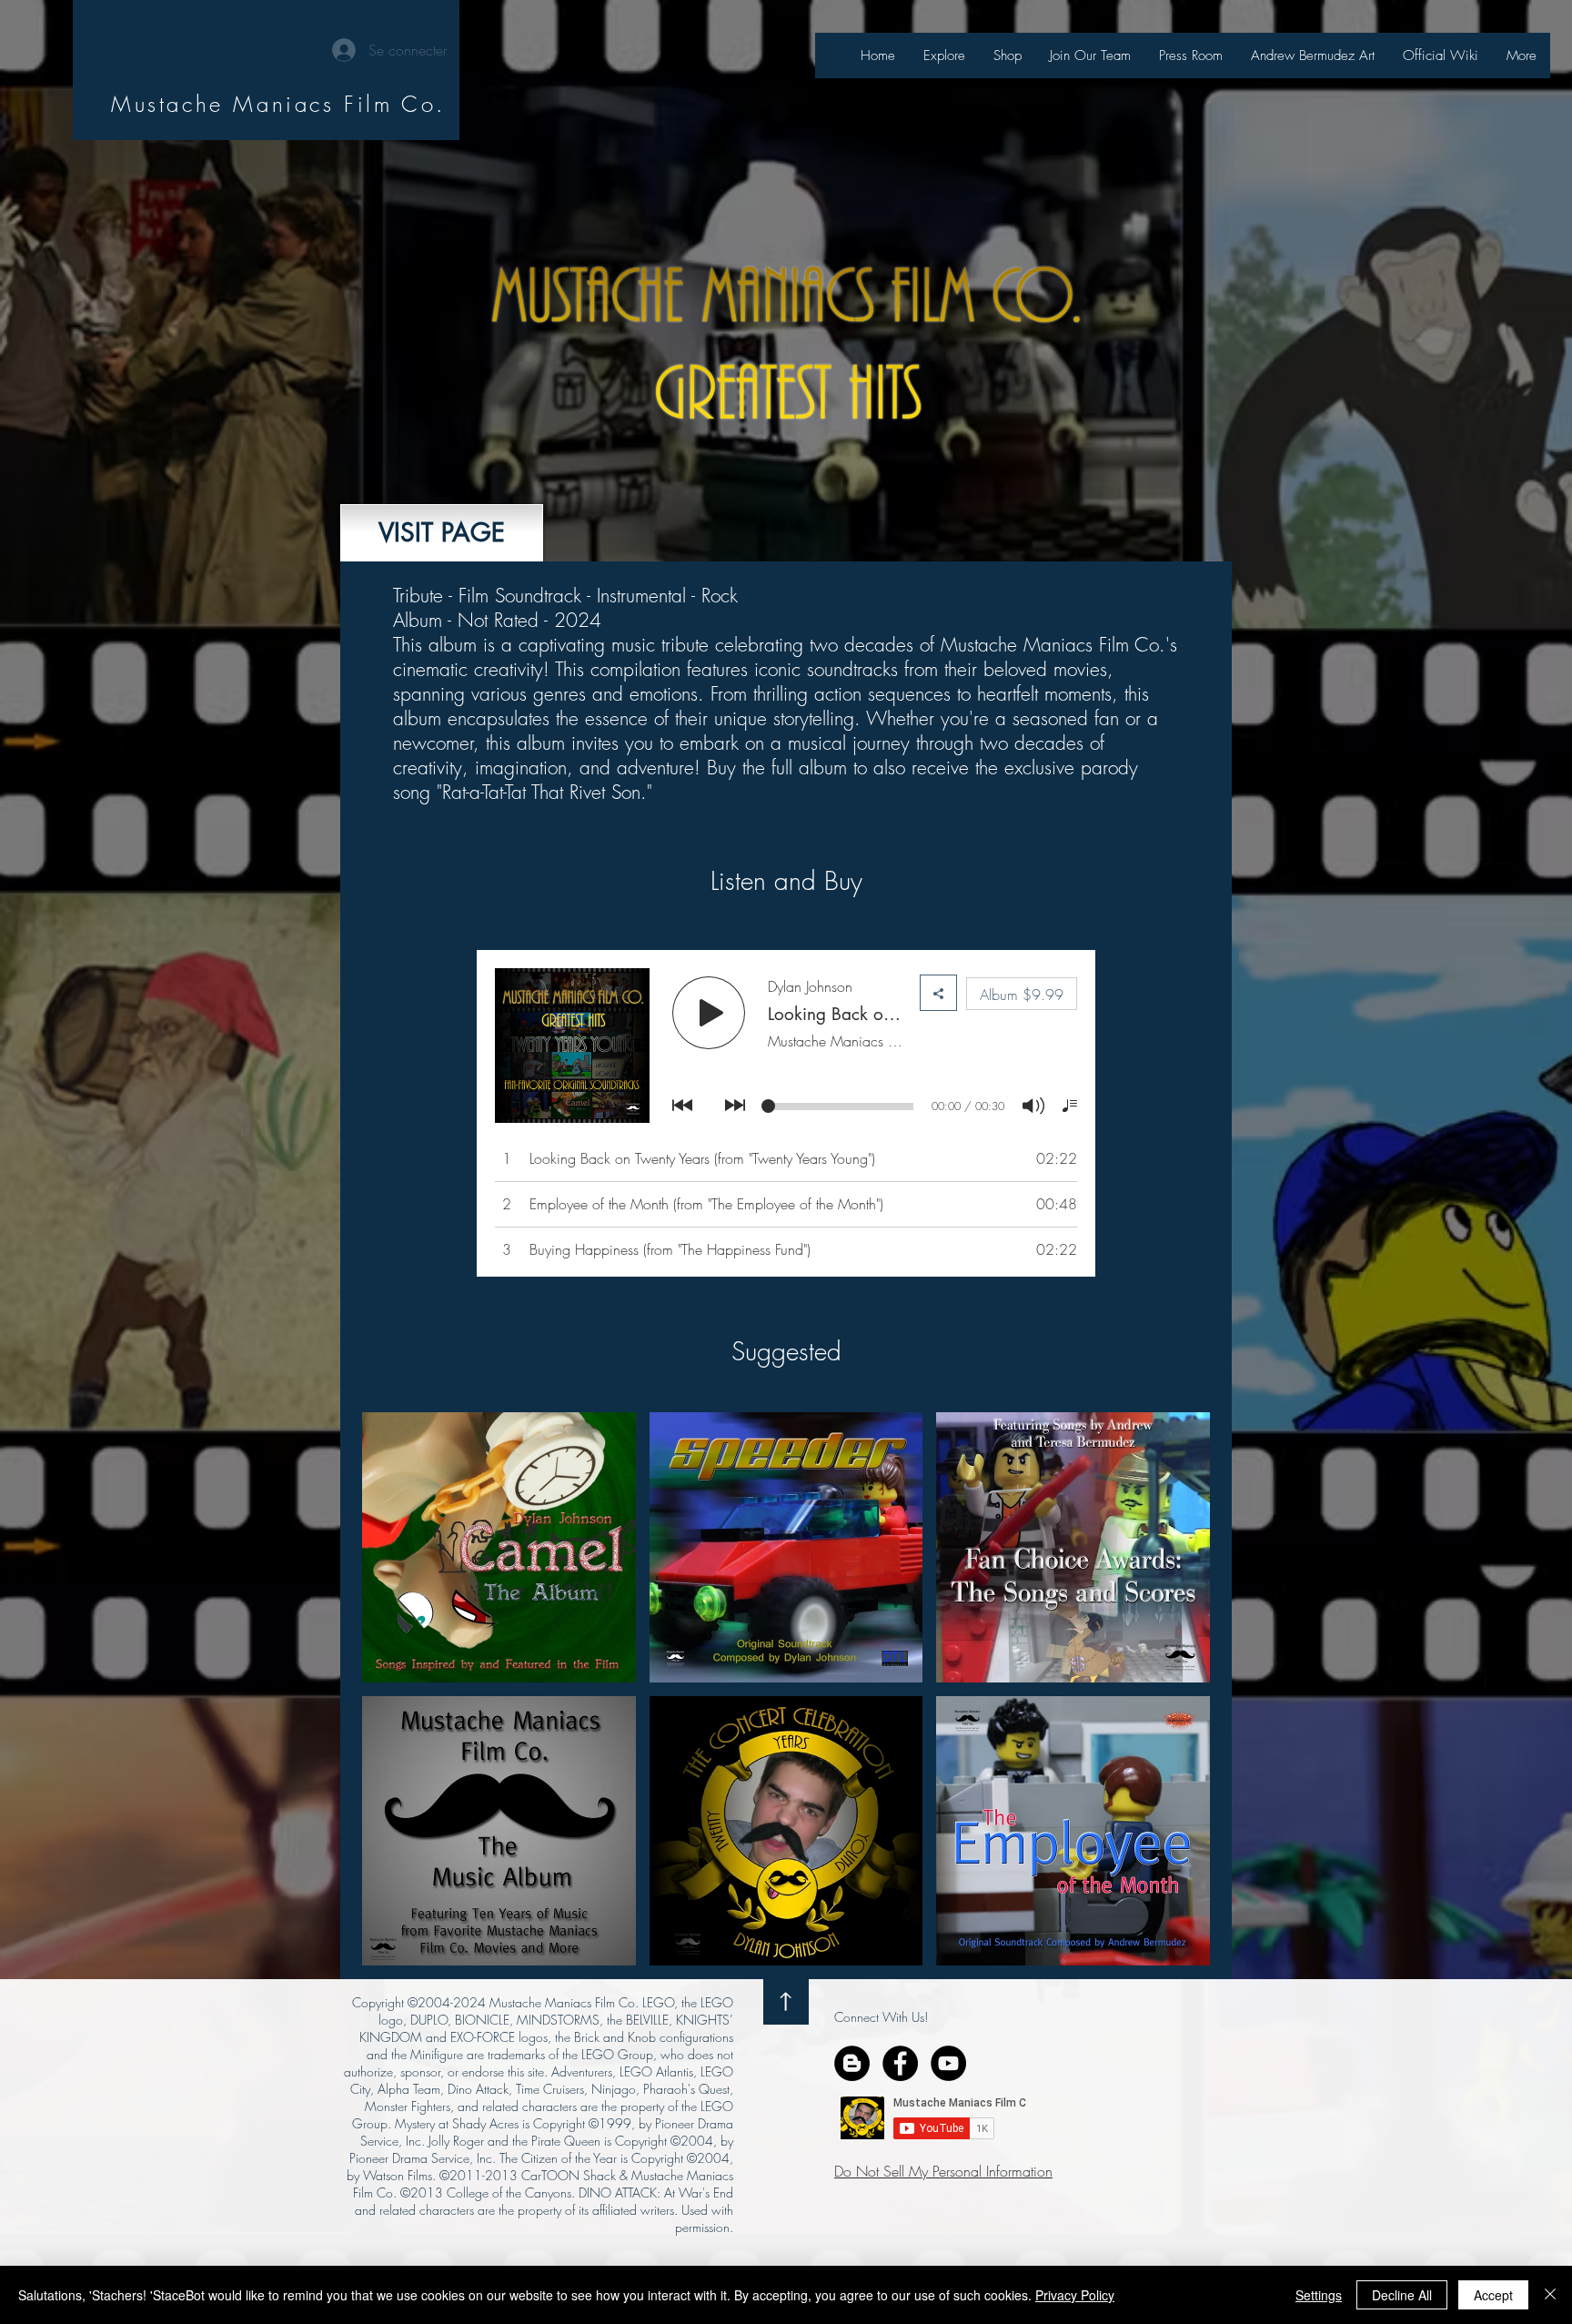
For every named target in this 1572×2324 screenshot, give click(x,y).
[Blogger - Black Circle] (852, 2063)
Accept (1493, 2295)
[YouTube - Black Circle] (948, 2063)
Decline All (1402, 2295)
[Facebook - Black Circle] (900, 2063)
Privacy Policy (1075, 2295)
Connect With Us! (881, 2017)
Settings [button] (1319, 2295)
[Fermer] (1550, 2295)
